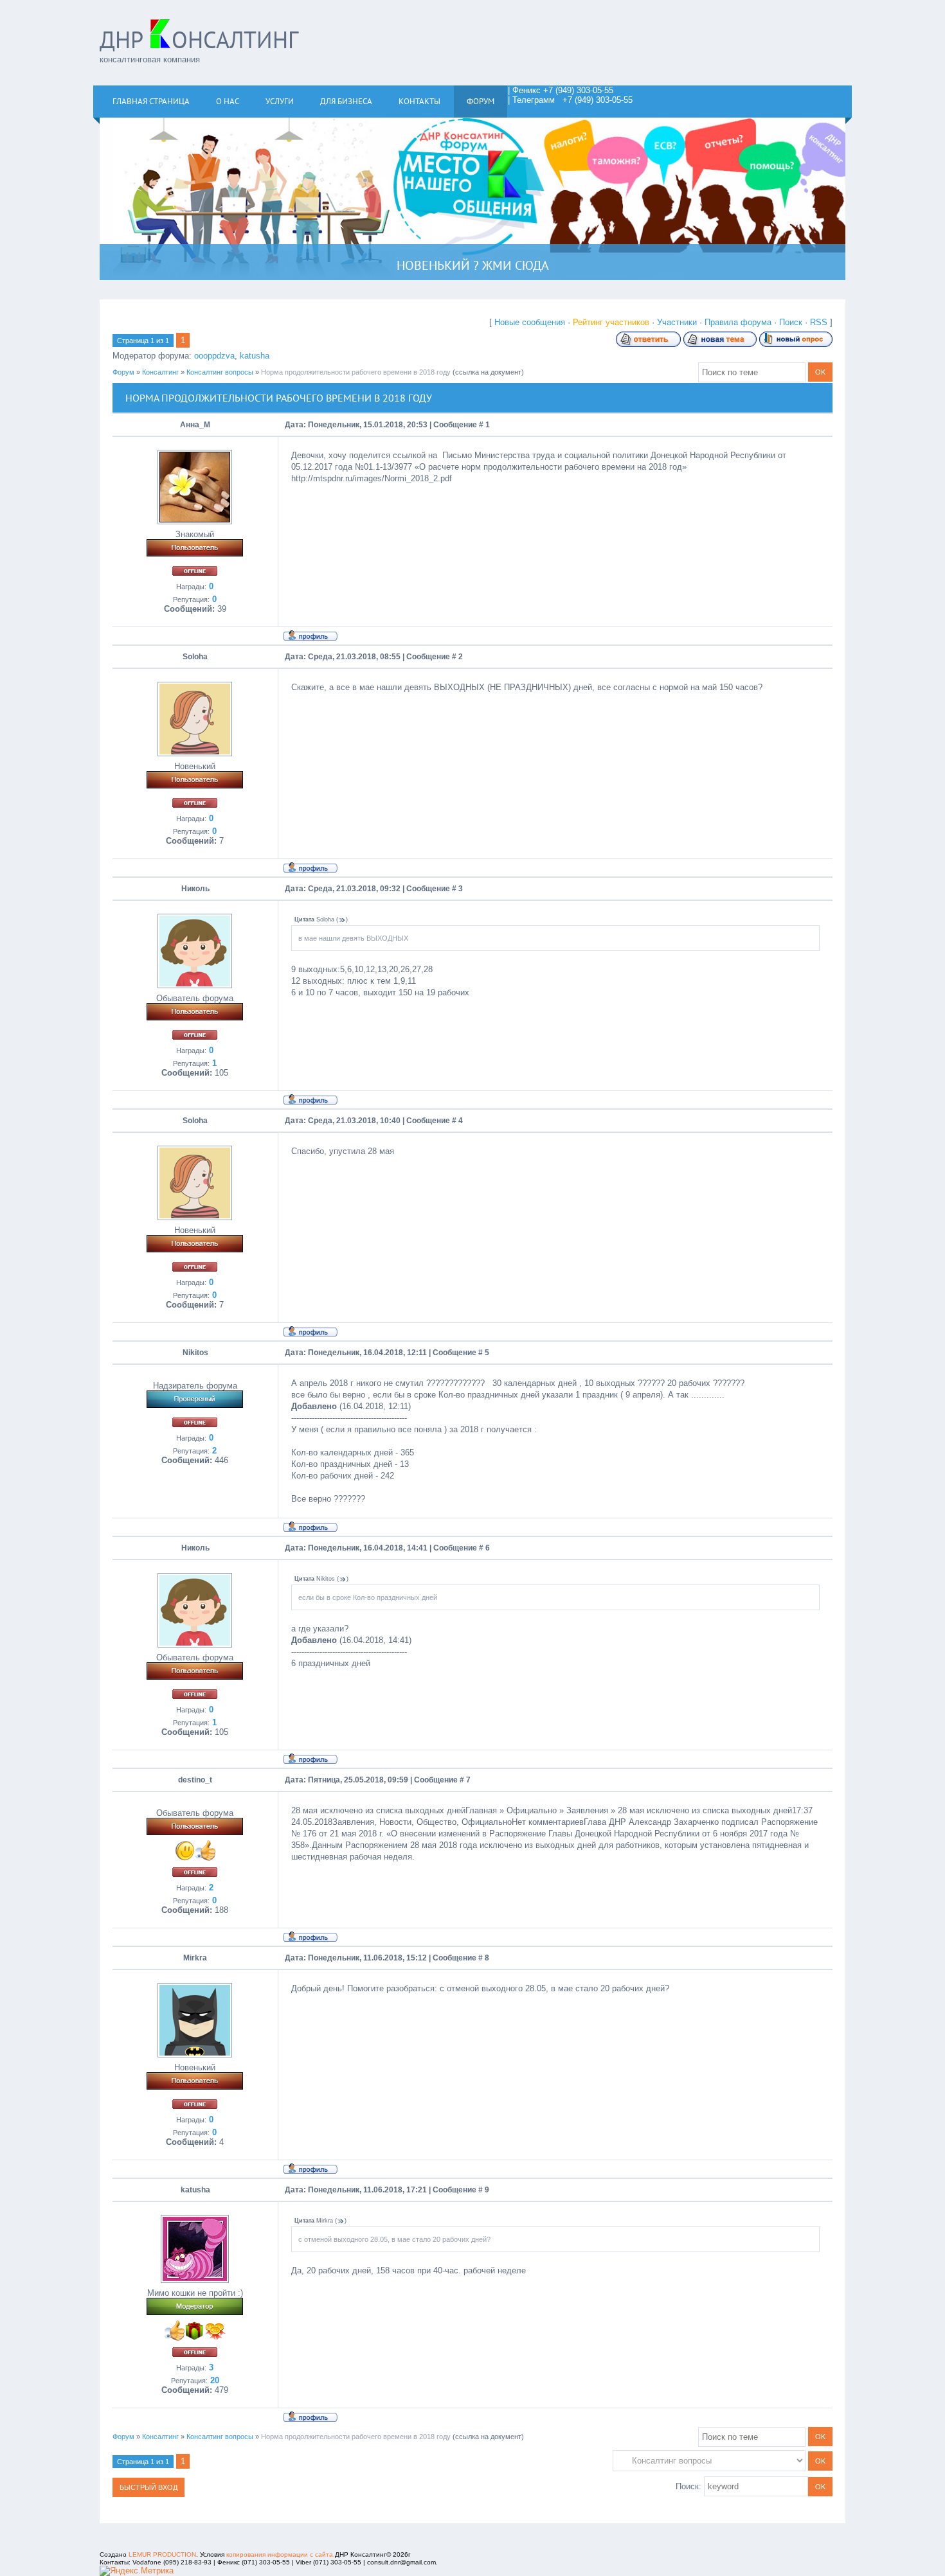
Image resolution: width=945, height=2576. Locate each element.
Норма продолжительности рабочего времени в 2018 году (356, 372)
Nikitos (195, 1353)
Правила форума (738, 322)
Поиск (791, 322)
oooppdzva (214, 356)
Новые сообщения (530, 322)
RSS (819, 322)
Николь (195, 889)
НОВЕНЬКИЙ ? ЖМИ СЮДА (473, 265)
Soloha (195, 657)
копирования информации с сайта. (281, 2554)
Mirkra (195, 1958)
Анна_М (195, 425)
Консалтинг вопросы (220, 372)
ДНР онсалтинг (199, 40)
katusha (255, 356)
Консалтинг (160, 372)
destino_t (195, 1780)
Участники (677, 322)
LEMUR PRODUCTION (162, 2554)
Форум (123, 372)
